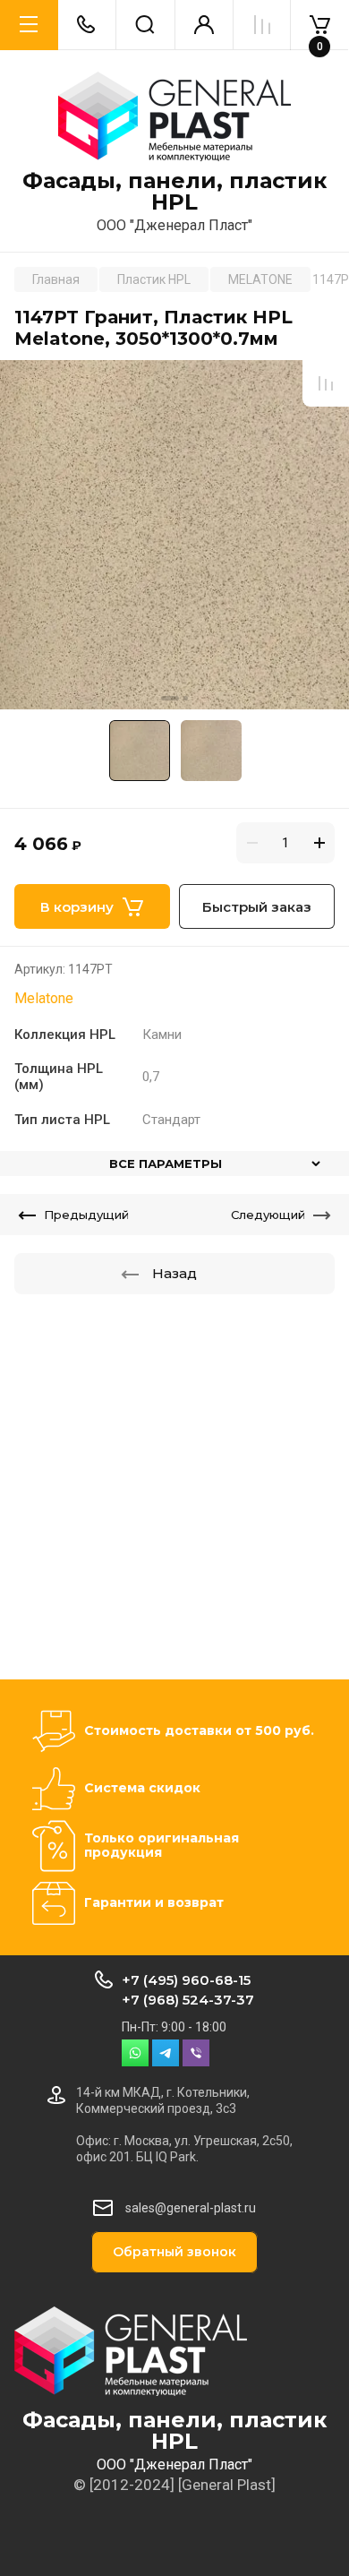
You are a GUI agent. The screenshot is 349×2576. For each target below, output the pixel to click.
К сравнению (326, 383)
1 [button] (170, 698)
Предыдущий (86, 1215)
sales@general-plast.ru (191, 2208)
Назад (174, 1273)
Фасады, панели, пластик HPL (174, 192)
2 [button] (186, 698)
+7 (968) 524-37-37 (188, 2000)
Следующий (268, 1215)
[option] (174, 535)
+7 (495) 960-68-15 (186, 1980)
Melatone (44, 998)
